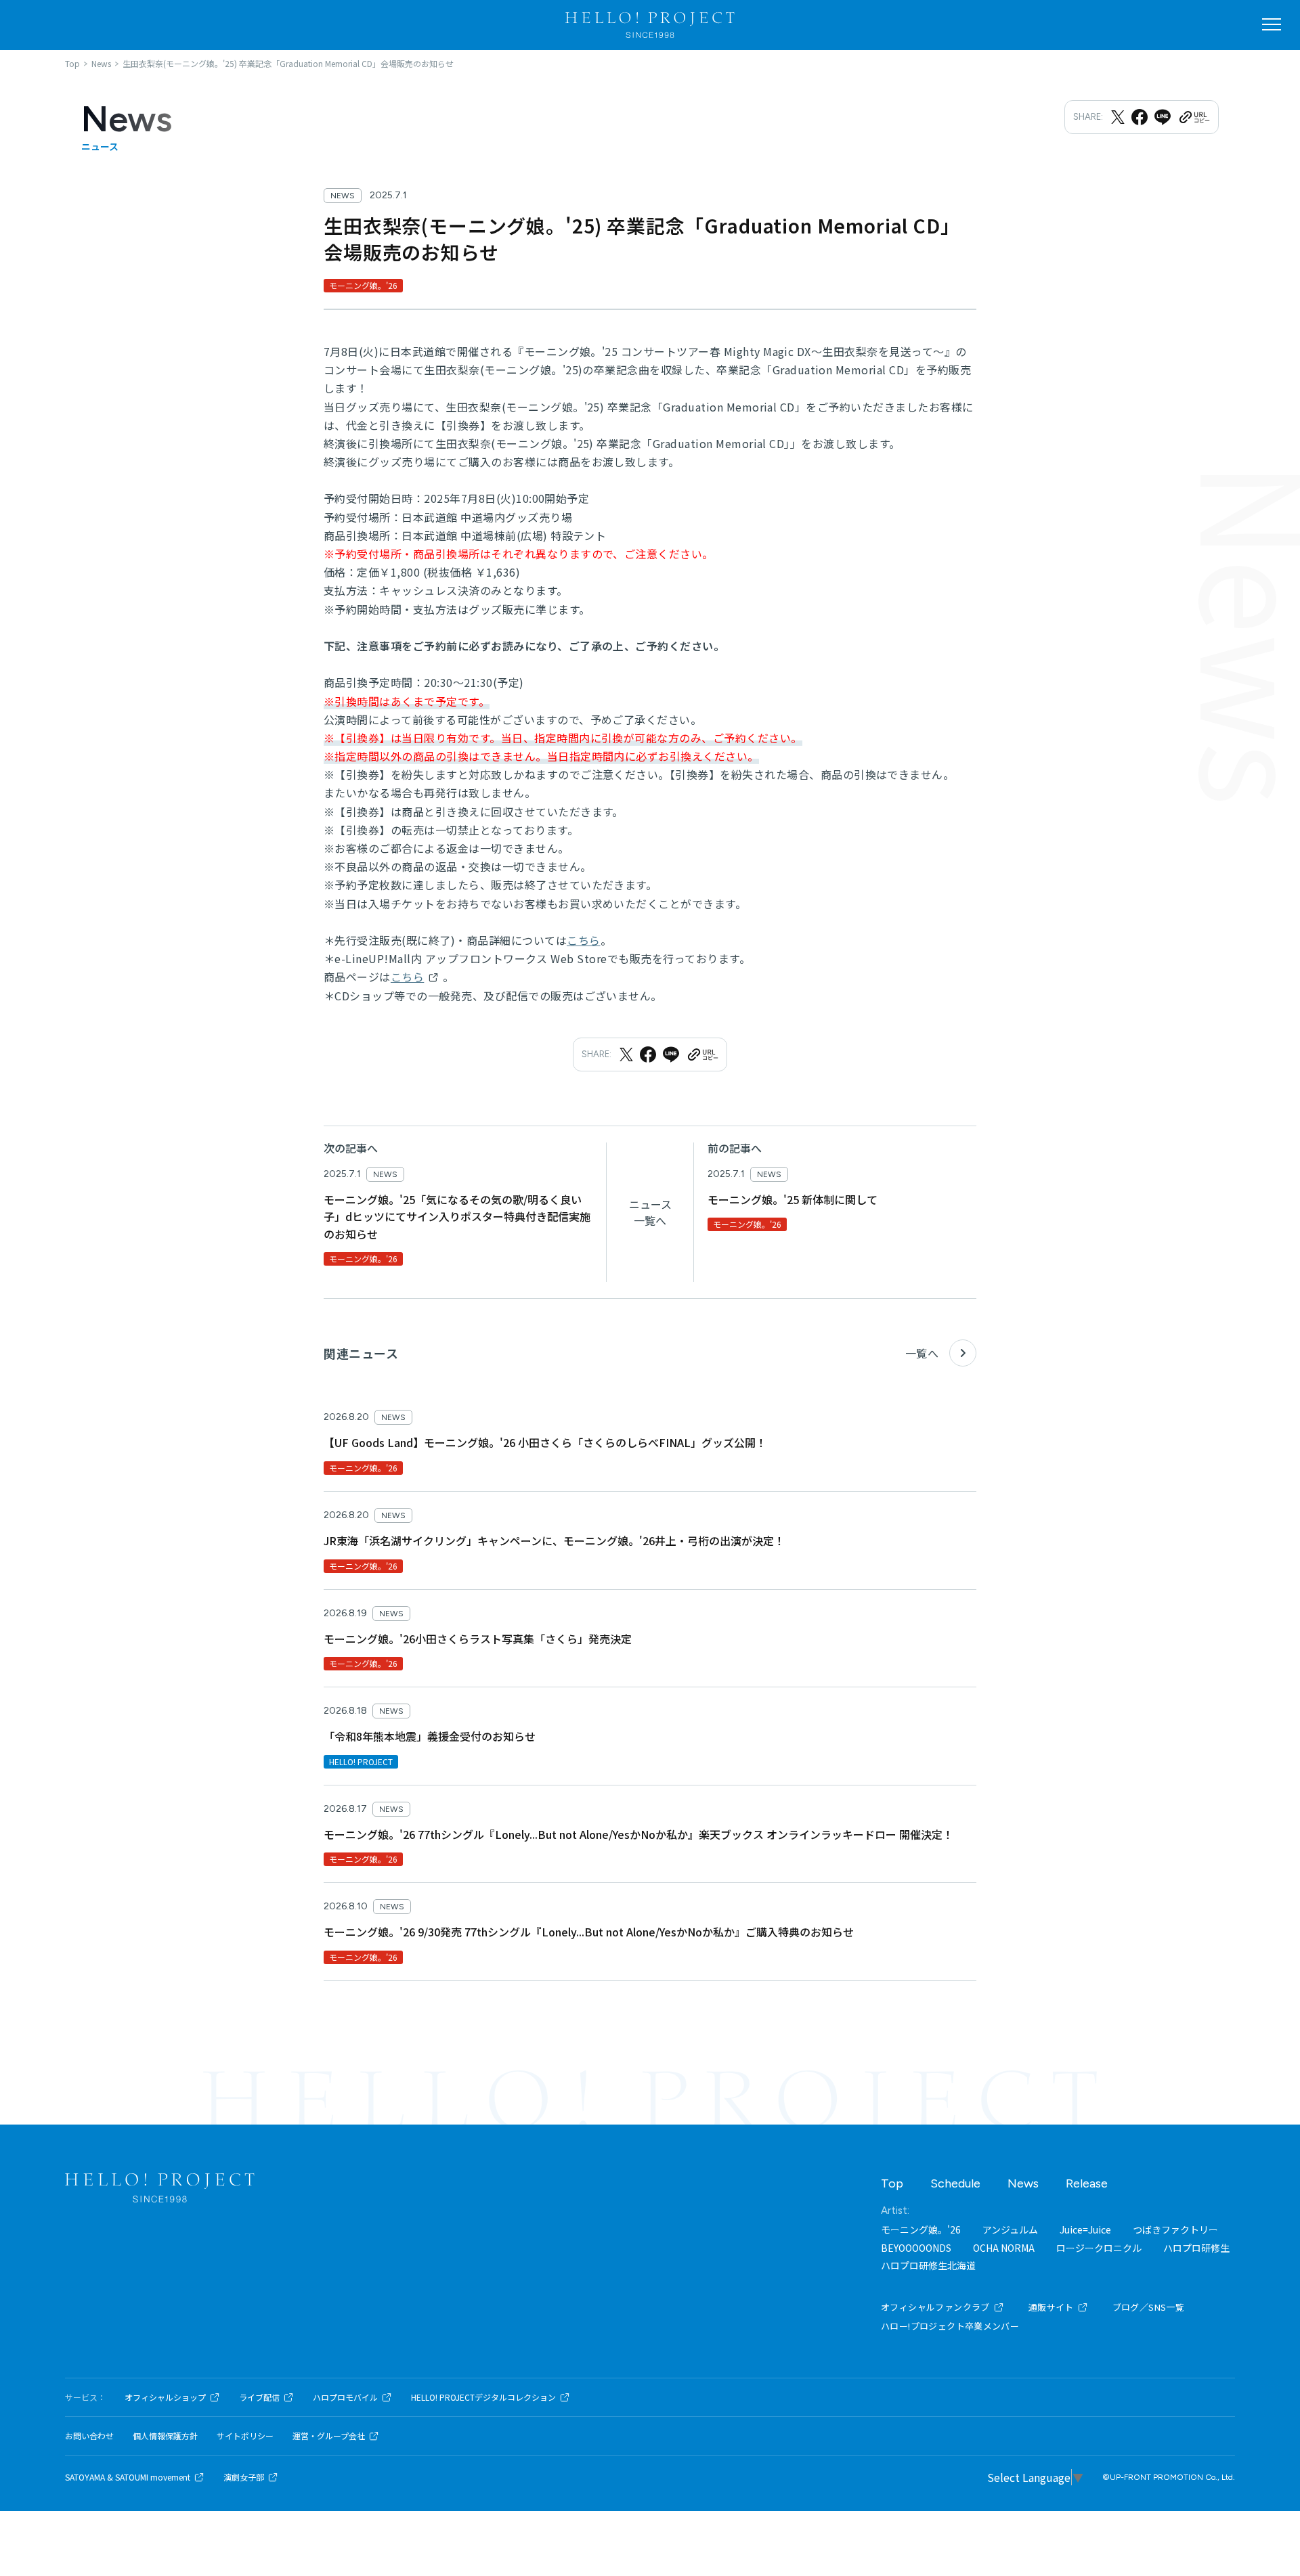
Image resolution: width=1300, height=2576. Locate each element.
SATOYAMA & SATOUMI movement (128, 2477)
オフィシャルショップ (165, 2397)
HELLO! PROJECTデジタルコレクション (483, 2397)
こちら (583, 940)
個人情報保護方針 (165, 2436)
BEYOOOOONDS (916, 2248)
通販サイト (1051, 2307)
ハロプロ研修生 (1196, 2248)
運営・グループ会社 (329, 2436)
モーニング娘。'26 (921, 2229)
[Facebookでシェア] (1140, 117)
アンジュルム (1010, 2229)
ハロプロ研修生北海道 (928, 2265)
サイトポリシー (245, 2436)
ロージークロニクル (1099, 2248)
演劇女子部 (244, 2477)
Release (1087, 2183)
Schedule (955, 2183)
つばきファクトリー (1175, 2229)
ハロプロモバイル (345, 2397)
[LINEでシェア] (1163, 117)
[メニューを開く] (1272, 24)
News (1023, 2183)
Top (892, 2183)
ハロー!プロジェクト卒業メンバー (950, 2326)
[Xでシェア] (1118, 117)
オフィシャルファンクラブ (935, 2307)
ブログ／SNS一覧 (1149, 2307)
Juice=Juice (1085, 2229)
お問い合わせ (89, 2436)
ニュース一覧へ (650, 1212)
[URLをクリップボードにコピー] (1194, 117)
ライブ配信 (259, 2397)
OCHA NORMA (1004, 2248)
